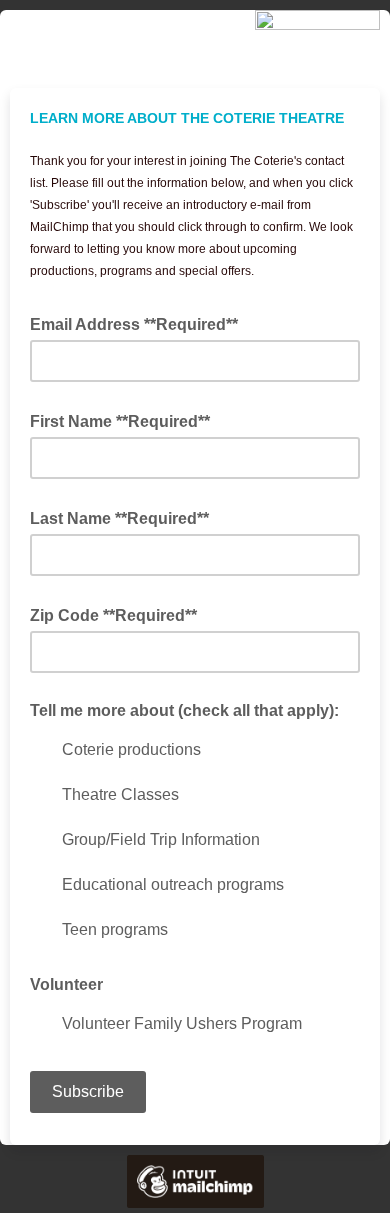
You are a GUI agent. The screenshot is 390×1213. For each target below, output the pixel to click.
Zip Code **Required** (119, 614)
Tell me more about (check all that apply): (184, 710)
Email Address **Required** (140, 323)
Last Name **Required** (125, 517)
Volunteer (66, 984)
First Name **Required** (126, 420)
